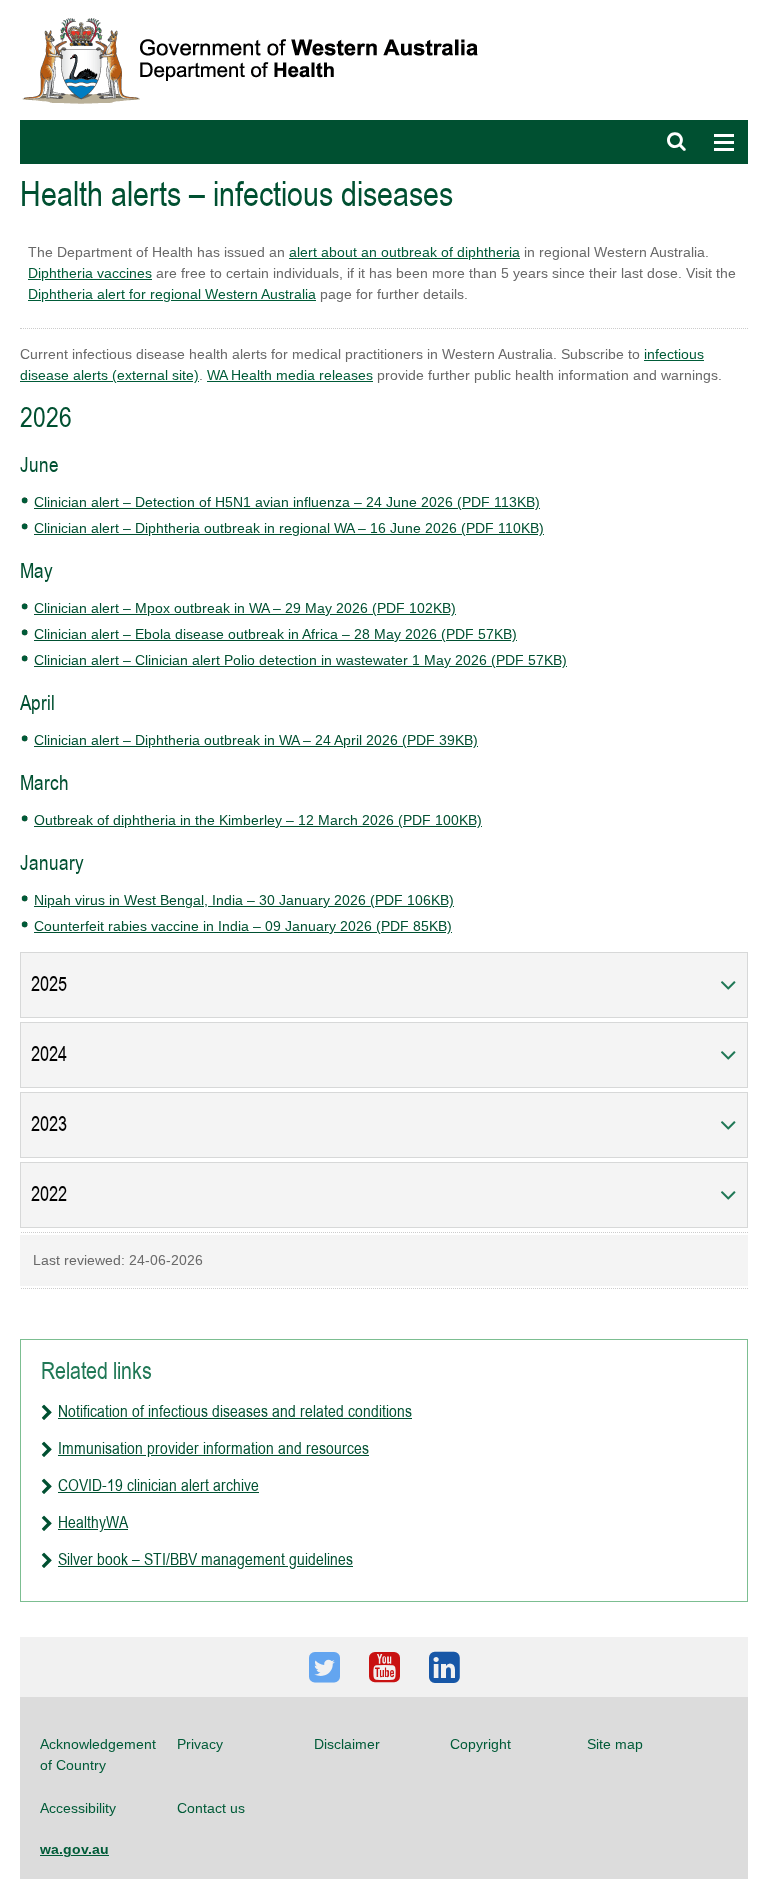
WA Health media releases (290, 375)
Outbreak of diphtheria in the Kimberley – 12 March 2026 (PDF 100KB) (258, 820)
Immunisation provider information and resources (213, 1448)
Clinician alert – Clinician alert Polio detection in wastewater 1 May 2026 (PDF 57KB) (300, 660)
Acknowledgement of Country (98, 1754)
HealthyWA (93, 1522)
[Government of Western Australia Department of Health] (264, 9)
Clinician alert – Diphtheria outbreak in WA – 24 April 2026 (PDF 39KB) (256, 740)
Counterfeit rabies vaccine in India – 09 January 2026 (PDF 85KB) (243, 926)
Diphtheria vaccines (90, 273)
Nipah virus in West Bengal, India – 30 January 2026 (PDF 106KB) (244, 900)
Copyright (480, 1744)
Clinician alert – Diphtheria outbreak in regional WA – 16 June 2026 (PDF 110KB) (289, 528)
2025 (49, 984)
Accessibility (78, 1808)
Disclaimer (347, 1744)
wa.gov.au (74, 1849)
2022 (49, 1194)
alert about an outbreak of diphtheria (404, 252)
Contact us (211, 1808)
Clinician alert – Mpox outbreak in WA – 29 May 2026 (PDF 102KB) (245, 608)
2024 (49, 1054)
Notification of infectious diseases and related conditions (235, 1411)
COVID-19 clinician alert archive (158, 1485)
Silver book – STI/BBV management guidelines (205, 1559)
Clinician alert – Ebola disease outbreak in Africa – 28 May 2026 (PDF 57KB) (275, 634)
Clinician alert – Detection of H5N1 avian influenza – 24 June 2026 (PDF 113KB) (287, 502)
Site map (615, 1744)
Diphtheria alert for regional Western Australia (172, 294)
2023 (49, 1124)
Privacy (200, 1744)
